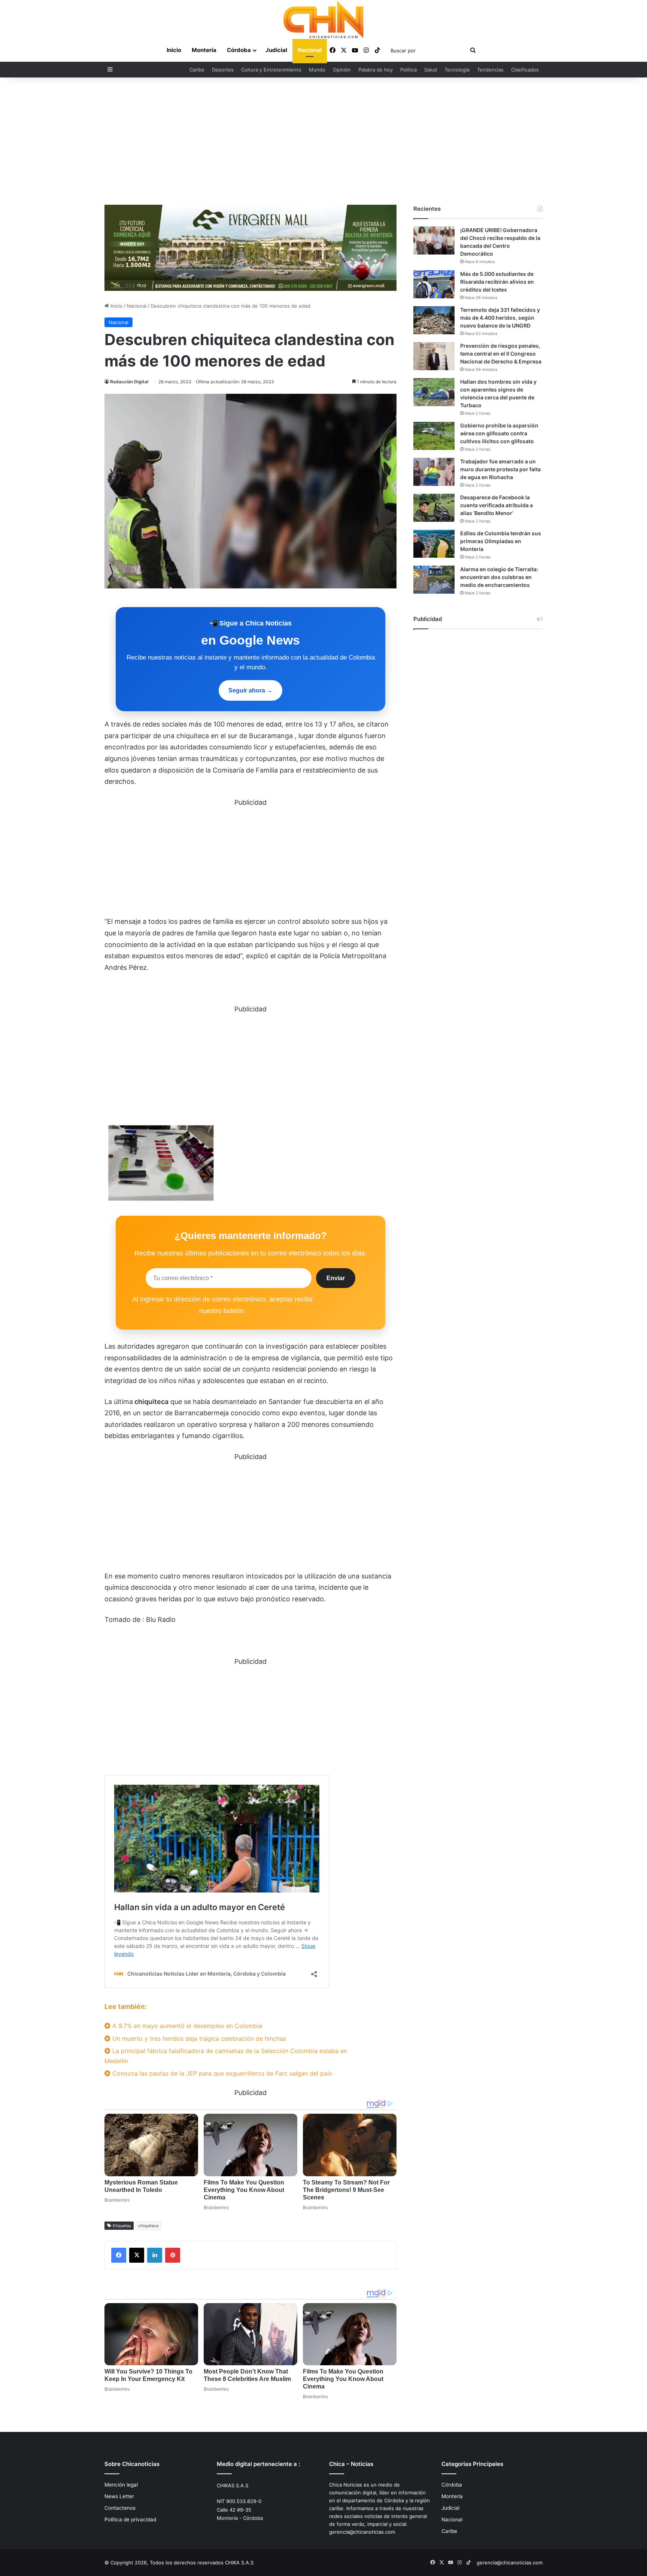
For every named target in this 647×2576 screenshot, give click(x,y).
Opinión (342, 70)
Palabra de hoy (376, 70)
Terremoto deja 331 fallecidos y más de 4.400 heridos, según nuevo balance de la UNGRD (500, 318)
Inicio (174, 50)
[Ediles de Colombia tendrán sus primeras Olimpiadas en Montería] (434, 544)
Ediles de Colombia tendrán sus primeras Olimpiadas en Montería (501, 541)
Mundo (317, 70)
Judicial (276, 50)
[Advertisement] (323, 141)
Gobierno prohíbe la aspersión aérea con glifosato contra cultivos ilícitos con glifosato (499, 433)
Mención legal (121, 2485)
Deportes (223, 70)
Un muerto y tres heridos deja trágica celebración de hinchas (198, 2038)
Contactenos (120, 2508)
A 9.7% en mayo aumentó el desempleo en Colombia (186, 2026)
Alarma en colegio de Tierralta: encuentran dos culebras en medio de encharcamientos (499, 577)
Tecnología (457, 70)
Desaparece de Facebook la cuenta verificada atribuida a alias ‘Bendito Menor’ (496, 505)
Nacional (310, 50)
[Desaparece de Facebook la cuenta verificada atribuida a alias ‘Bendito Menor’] (434, 508)
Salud (431, 70)
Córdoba (239, 50)
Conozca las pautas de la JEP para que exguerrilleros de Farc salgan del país (221, 2073)
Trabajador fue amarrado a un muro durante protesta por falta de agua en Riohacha (500, 469)
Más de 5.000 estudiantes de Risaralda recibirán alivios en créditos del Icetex (497, 282)
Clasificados (525, 70)
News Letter (119, 2496)
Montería (204, 50)
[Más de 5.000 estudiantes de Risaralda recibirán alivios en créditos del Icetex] (434, 284)
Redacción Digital (129, 382)
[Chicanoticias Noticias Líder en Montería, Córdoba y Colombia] (323, 19)
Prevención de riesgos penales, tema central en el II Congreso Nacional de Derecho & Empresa (501, 354)
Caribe (197, 70)
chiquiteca (148, 2226)
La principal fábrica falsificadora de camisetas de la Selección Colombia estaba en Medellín (226, 2056)
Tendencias (490, 70)
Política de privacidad (130, 2519)
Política (408, 70)
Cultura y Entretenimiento (271, 70)
